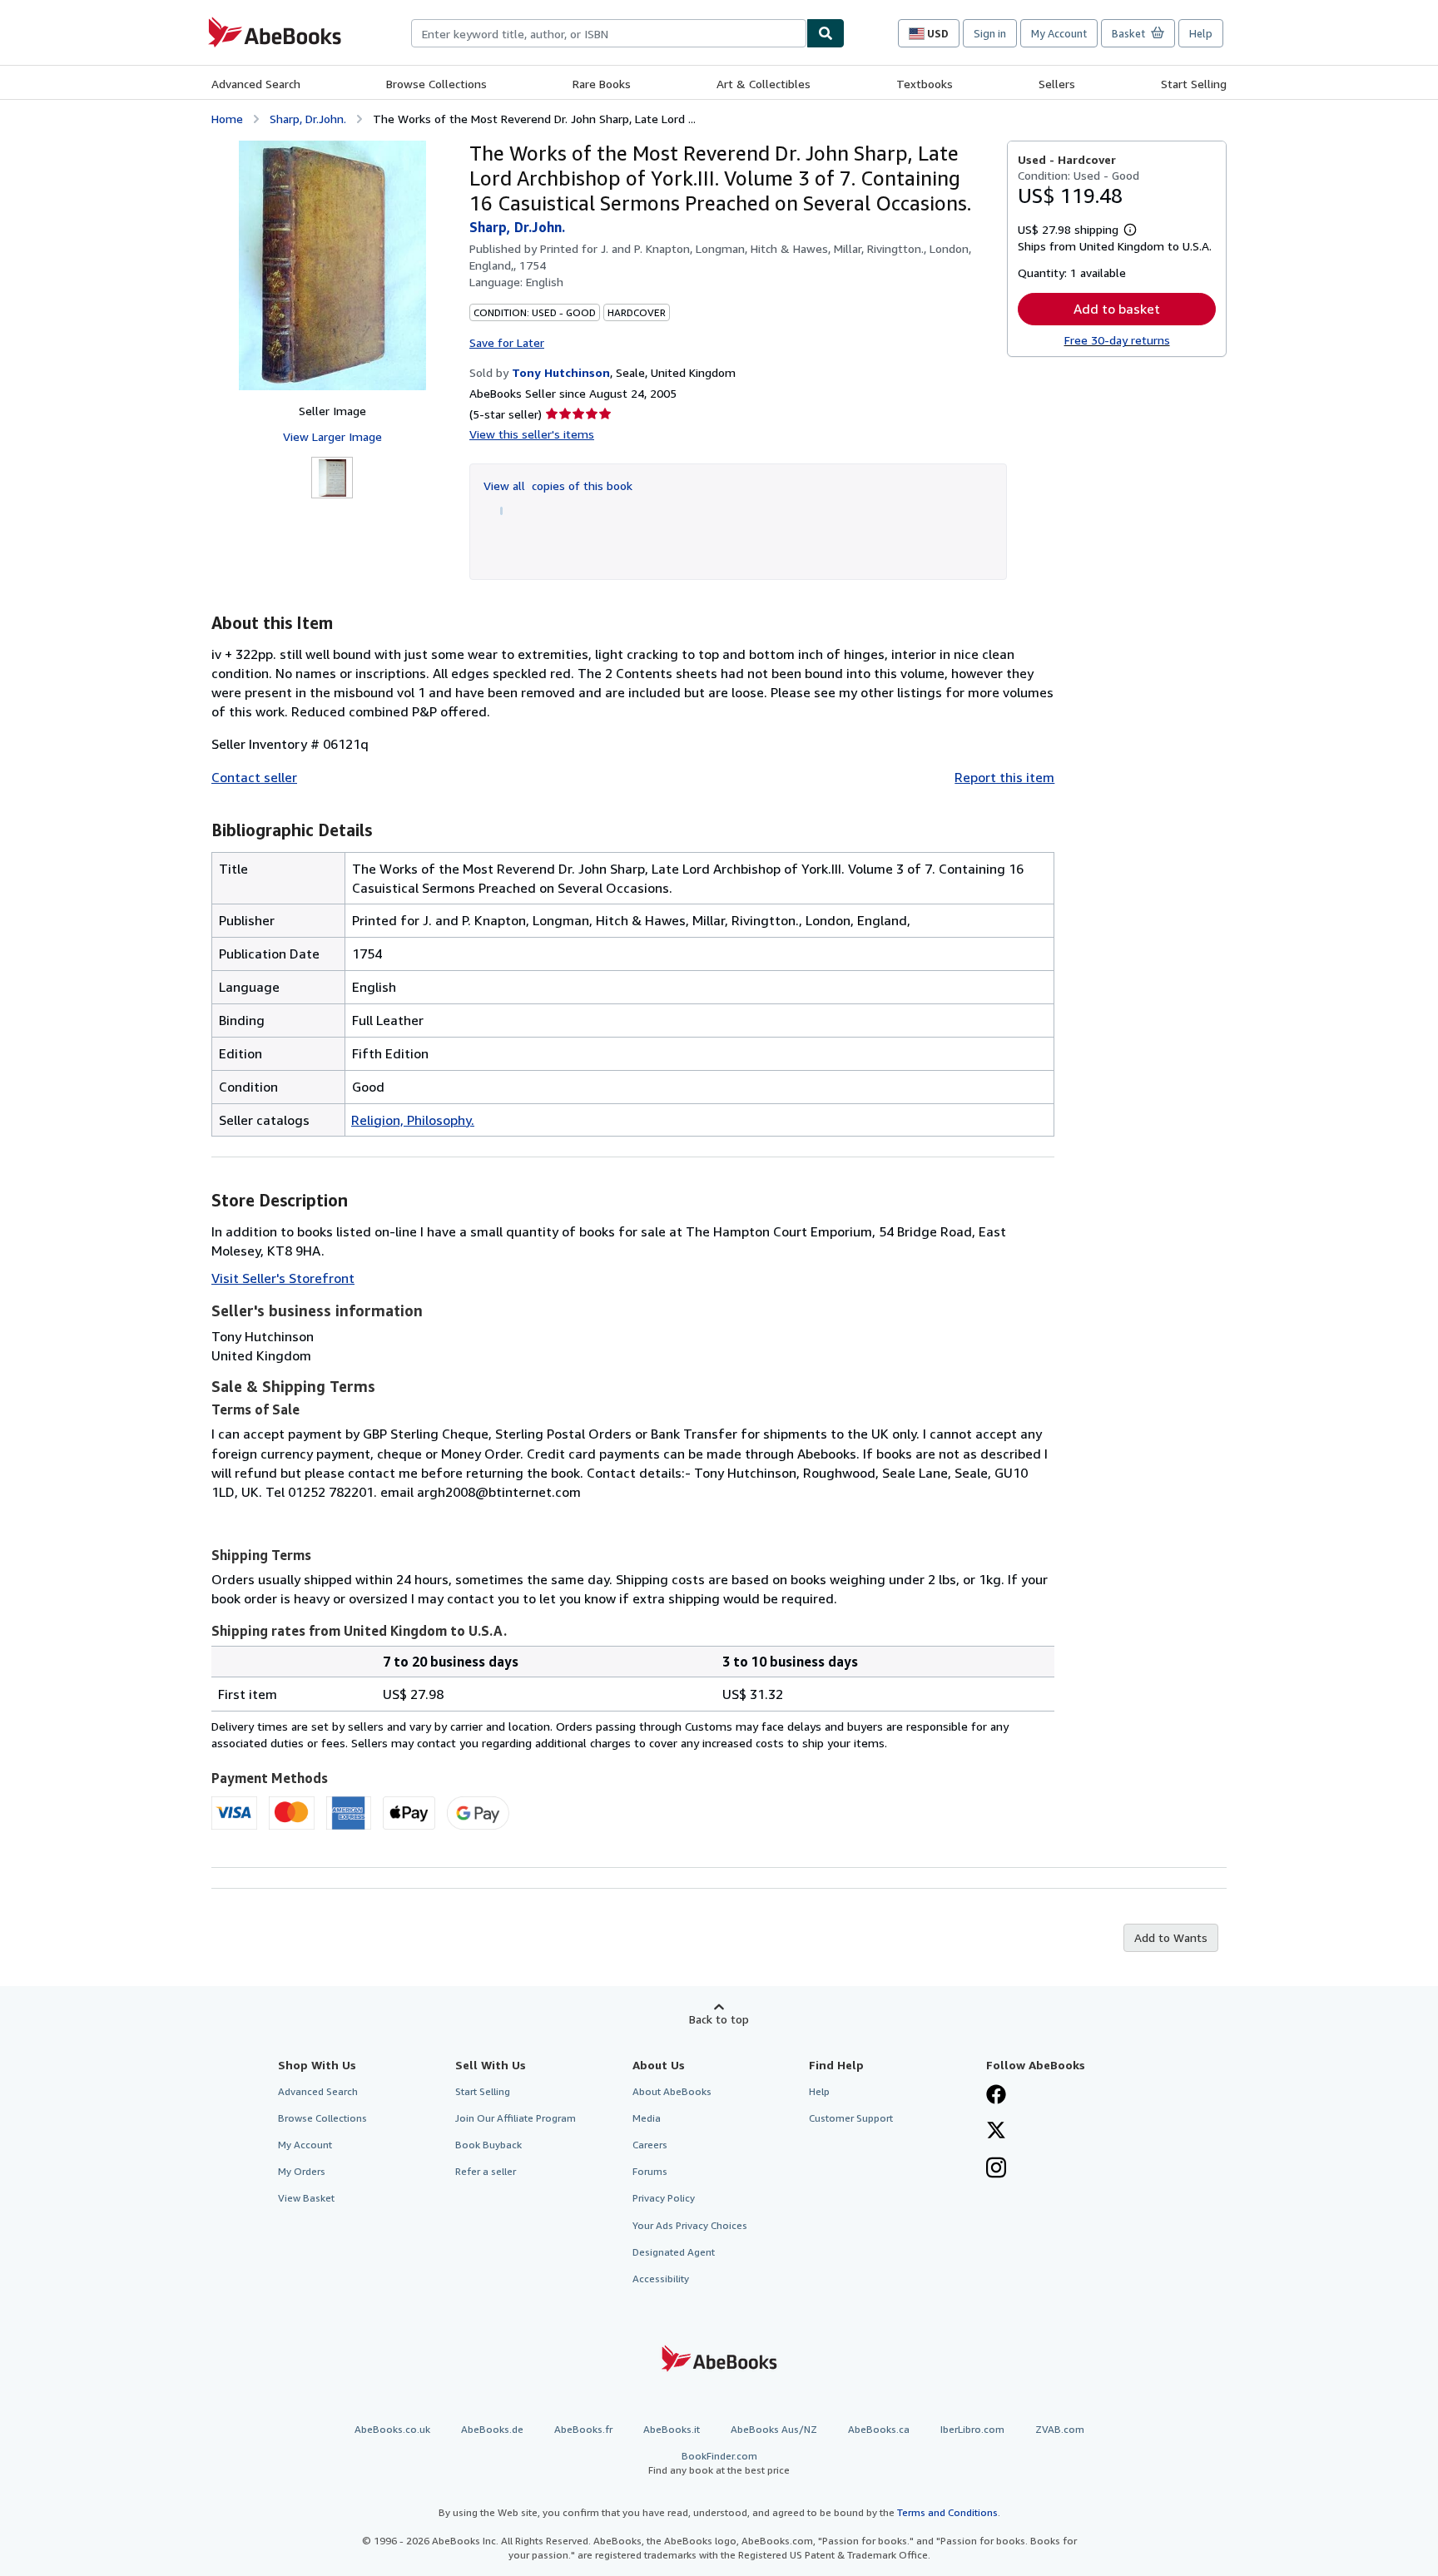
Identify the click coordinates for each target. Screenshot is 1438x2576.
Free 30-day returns (1117, 340)
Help (1201, 33)
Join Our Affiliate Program (516, 2118)
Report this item (1004, 777)
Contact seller (254, 777)
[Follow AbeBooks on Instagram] (996, 2169)
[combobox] (609, 33)
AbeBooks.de (492, 2429)
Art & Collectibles (764, 84)
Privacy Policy (664, 2198)
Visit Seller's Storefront (283, 1278)
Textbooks (925, 84)
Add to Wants (1171, 1937)
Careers (650, 2145)
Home (227, 119)
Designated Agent (674, 2252)
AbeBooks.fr (583, 2429)
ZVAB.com (1060, 2429)
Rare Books (602, 84)
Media (647, 2118)
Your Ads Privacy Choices (690, 2225)
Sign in (990, 33)
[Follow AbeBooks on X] (996, 2132)
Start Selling (1194, 84)
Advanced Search (256, 84)
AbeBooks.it (672, 2429)
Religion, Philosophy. (413, 1120)
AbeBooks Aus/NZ (774, 2429)
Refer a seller (486, 2171)
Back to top (719, 2019)
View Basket (306, 2198)
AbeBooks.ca (879, 2429)
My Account (1059, 33)
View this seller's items (532, 434)
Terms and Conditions (947, 2512)
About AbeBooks (672, 2091)
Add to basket (1117, 309)
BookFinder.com (719, 2463)
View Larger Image (332, 436)
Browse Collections (436, 84)
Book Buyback (488, 2145)
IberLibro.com (972, 2429)
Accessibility (661, 2279)
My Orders (302, 2171)
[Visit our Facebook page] (996, 2096)
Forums (650, 2171)
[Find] (826, 33)
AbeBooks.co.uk (392, 2429)
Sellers (1057, 84)
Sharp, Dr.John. (308, 119)
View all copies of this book (558, 485)
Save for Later (507, 342)
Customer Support (851, 2118)
